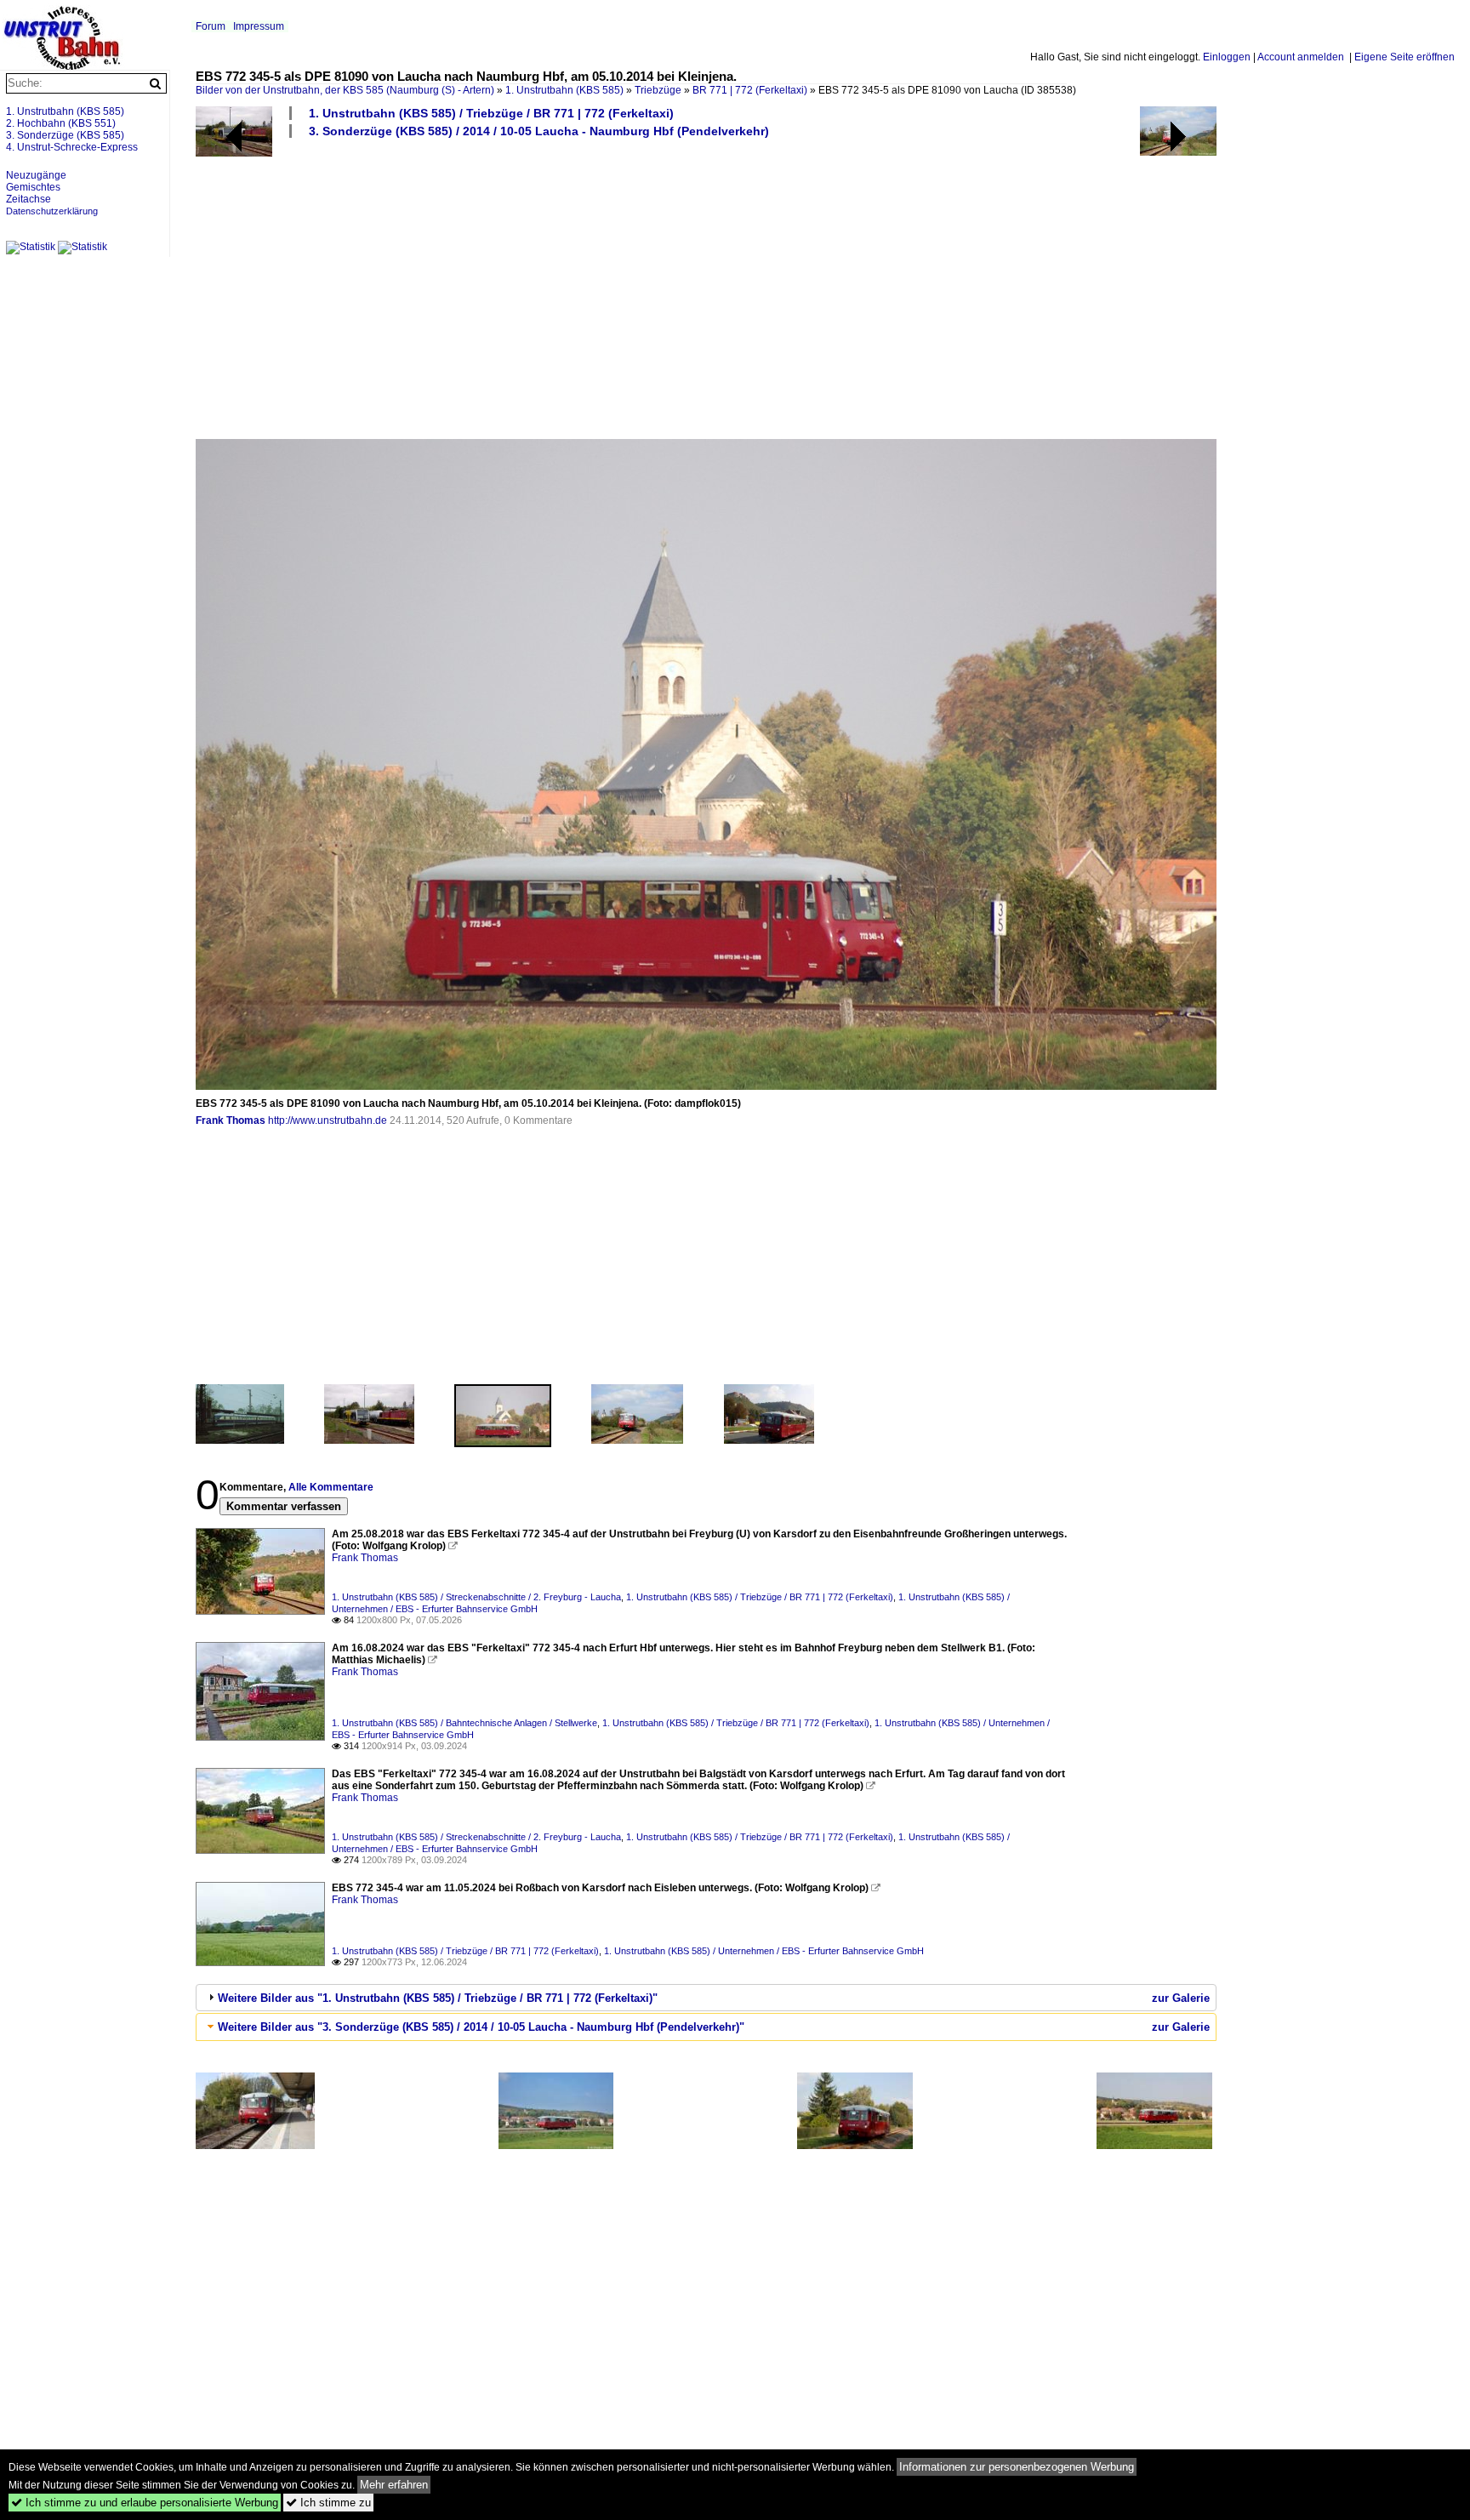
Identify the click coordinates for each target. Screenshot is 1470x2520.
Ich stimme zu (328, 2503)
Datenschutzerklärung (52, 211)
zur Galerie (1181, 1998)
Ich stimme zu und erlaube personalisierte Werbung (145, 2503)
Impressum (259, 26)
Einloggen (1227, 57)
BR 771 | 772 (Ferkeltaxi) (750, 90)
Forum (211, 26)
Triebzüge (658, 90)
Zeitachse (28, 199)
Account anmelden (1301, 57)
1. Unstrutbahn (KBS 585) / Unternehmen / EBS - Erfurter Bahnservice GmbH (764, 1951)
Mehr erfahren (394, 2485)
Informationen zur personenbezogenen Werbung (1017, 2467)
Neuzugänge (36, 175)
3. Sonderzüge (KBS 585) (65, 135)
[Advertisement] (706, 288)
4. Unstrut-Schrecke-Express (72, 147)
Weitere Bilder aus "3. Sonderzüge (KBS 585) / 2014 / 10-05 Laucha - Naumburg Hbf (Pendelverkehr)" (481, 2027)
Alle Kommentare (331, 1487)
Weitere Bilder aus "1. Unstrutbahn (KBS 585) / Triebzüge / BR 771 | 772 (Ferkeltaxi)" (438, 1998)
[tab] (706, 1998)
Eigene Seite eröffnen (1404, 57)
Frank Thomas (231, 1120)
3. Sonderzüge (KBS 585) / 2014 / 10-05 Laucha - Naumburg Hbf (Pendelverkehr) (539, 131)
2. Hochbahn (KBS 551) (61, 123)
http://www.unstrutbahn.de (328, 1120)
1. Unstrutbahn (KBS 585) (564, 90)
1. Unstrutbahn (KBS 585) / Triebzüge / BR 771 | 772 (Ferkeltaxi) (491, 113)
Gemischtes (33, 187)
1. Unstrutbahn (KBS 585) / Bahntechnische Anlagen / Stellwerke (464, 1723)
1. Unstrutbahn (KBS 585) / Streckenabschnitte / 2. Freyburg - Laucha (476, 1597)
